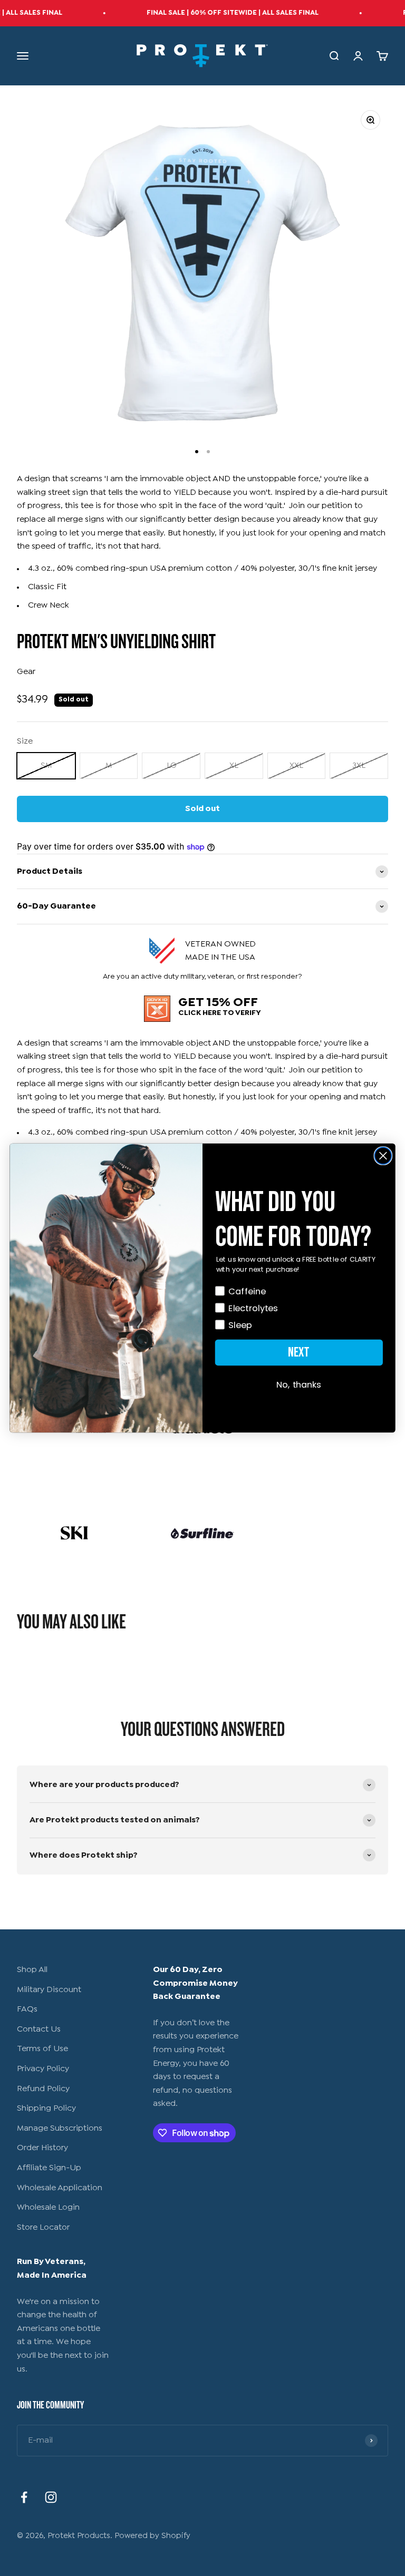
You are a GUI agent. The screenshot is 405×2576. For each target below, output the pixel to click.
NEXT (299, 1352)
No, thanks (299, 1385)
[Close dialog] (383, 1156)
